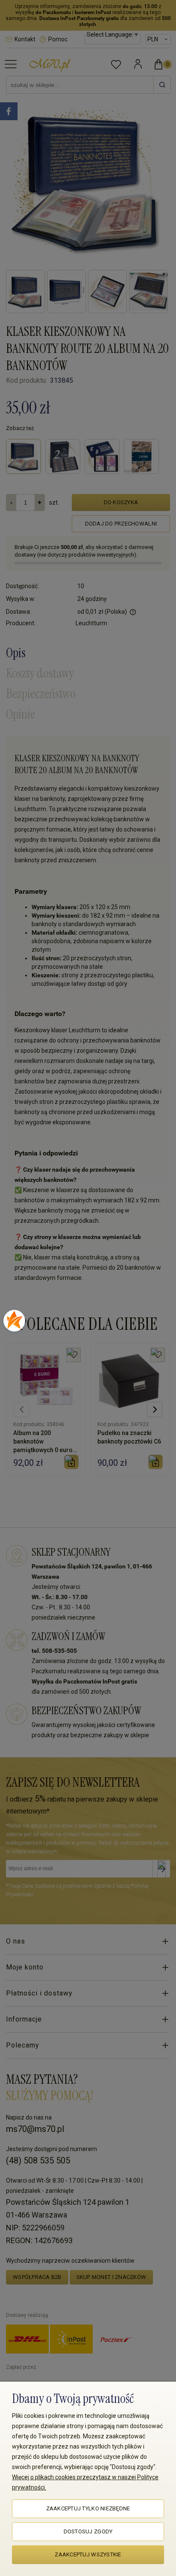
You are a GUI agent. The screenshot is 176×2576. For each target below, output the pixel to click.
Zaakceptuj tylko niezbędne (88, 2508)
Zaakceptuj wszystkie (88, 2554)
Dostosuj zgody (88, 2531)
